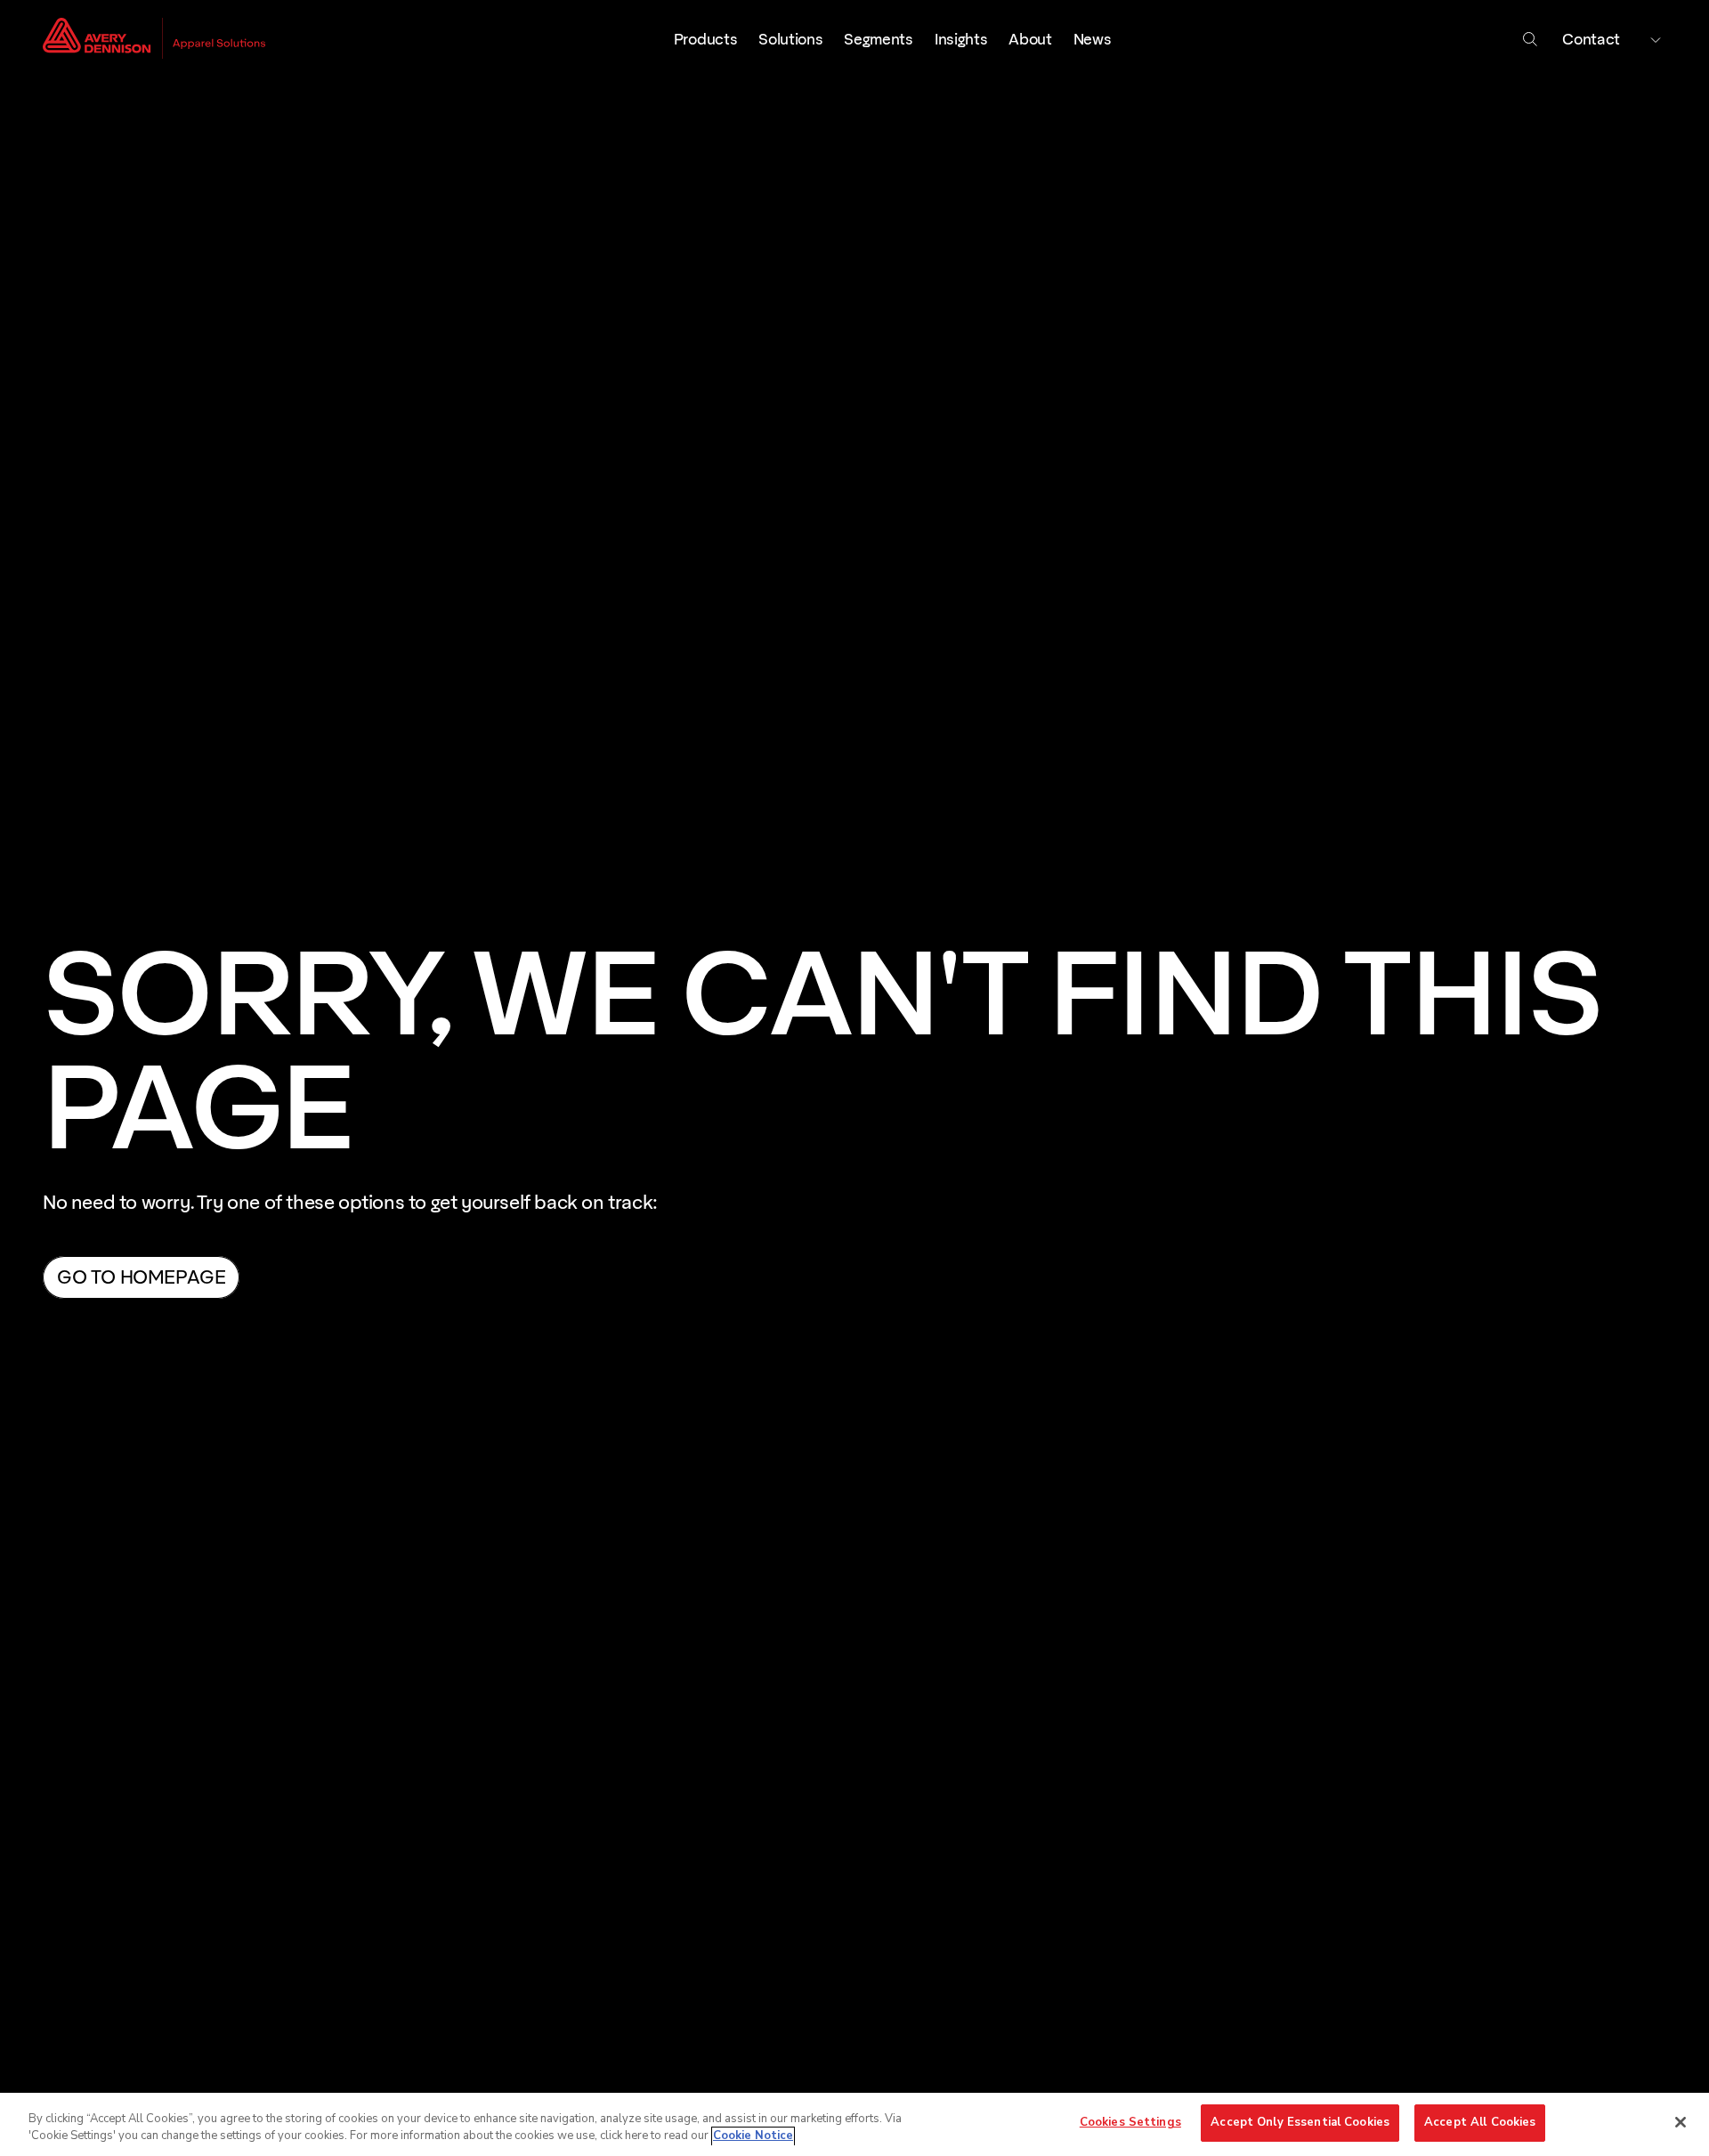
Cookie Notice (753, 2136)
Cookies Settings (1130, 2122)
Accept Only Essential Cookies (1300, 2122)
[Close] (1681, 2122)
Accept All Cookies (1480, 2122)
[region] (854, 2124)
